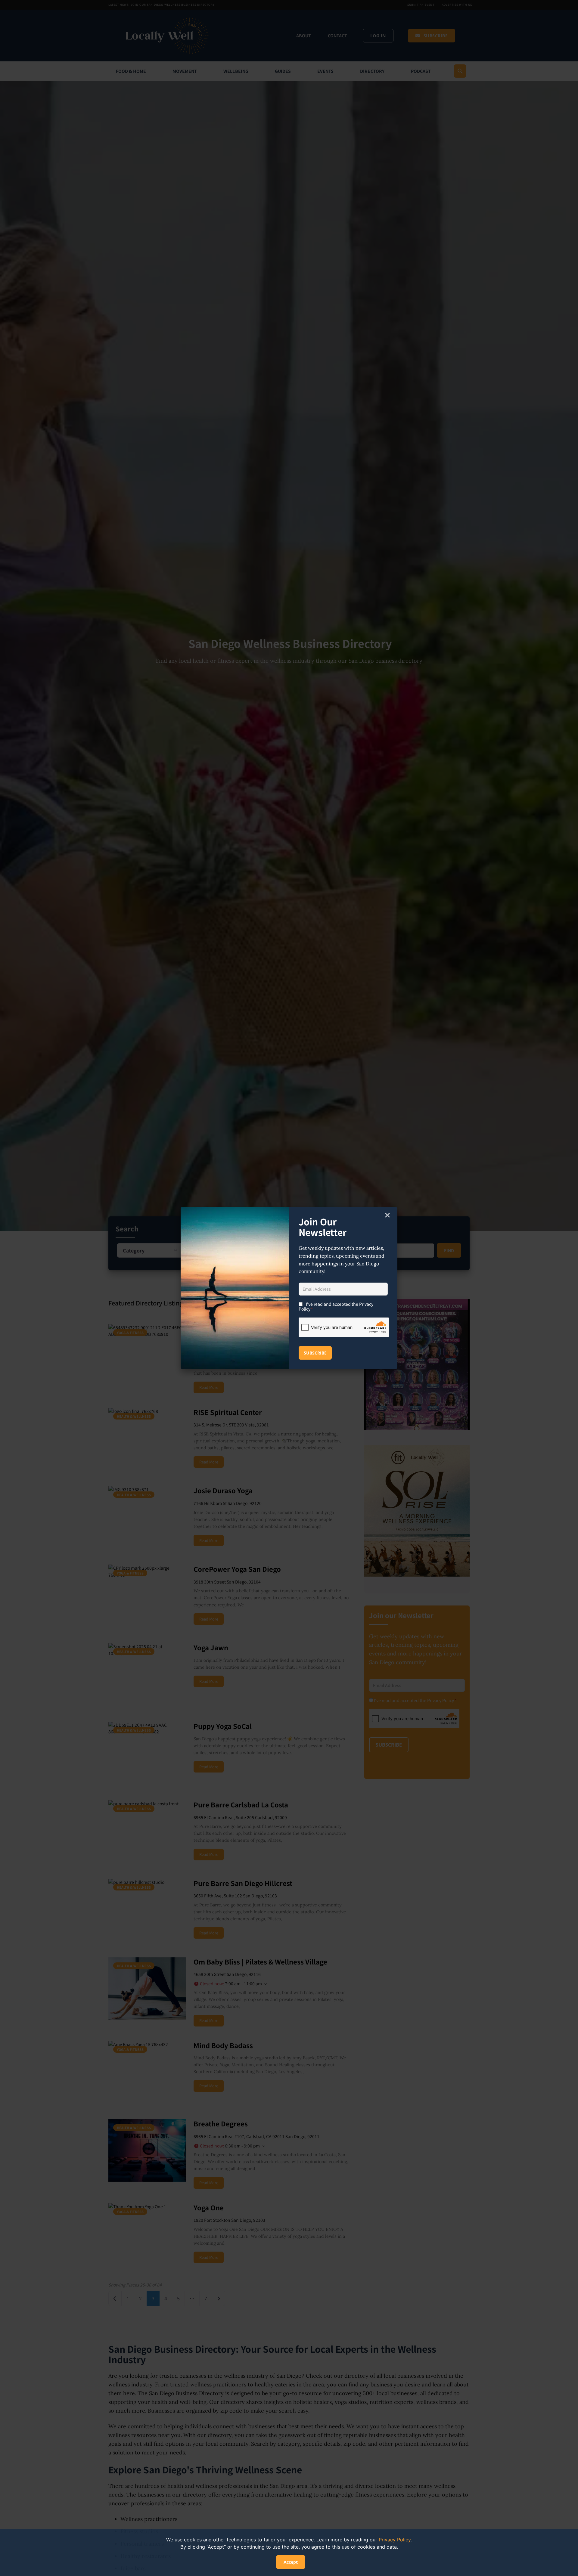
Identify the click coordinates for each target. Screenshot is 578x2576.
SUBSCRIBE (315, 1353)
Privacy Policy (395, 2540)
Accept (291, 2562)
